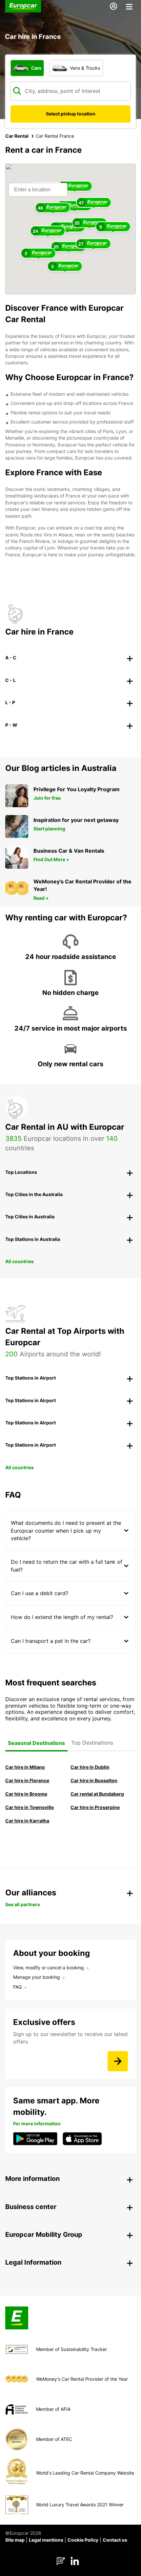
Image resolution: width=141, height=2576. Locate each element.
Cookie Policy (83, 2540)
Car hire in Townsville (30, 1807)
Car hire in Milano (25, 1767)
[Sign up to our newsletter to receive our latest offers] (118, 2061)
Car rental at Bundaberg (97, 1794)
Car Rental (17, 136)
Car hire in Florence (27, 1780)
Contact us (115, 2540)
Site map (15, 2540)
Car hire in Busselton (94, 1780)
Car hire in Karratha (27, 1821)
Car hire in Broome (26, 1794)
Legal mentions (46, 2540)
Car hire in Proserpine (95, 1807)
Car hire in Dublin (90, 1767)
